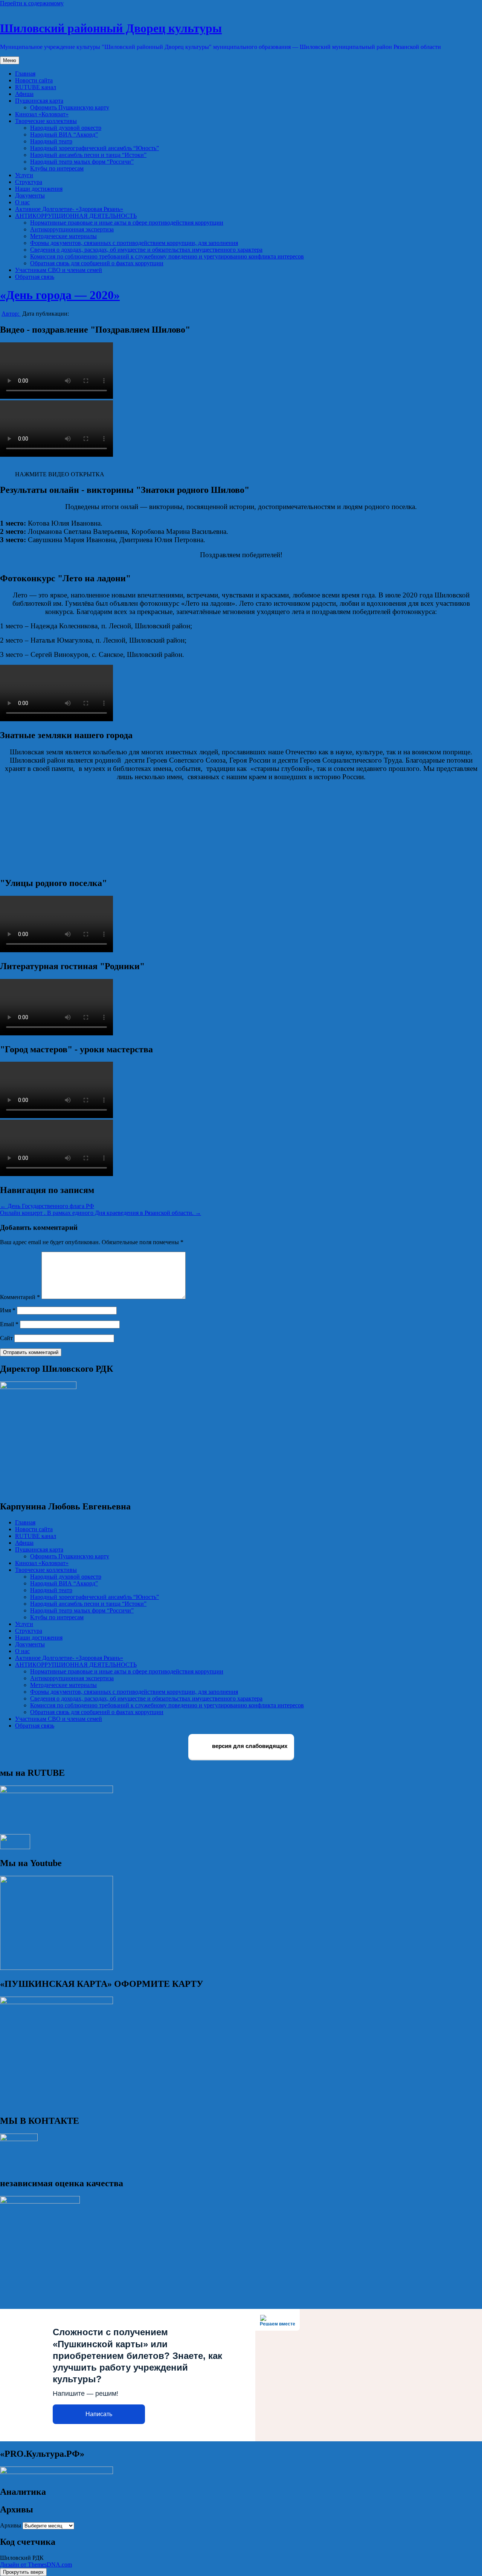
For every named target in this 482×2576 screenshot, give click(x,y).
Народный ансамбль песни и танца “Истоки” (88, 155)
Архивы (11, 2525)
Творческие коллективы (46, 121)
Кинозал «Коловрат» (42, 114)
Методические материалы (63, 236)
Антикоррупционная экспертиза (72, 229)
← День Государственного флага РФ (47, 1206)
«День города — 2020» (60, 295)
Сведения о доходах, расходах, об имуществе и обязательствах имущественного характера (146, 250)
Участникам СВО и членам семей (59, 270)
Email (9, 1324)
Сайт (6, 1338)
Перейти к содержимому (32, 3)
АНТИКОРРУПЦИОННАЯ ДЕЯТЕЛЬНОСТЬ (76, 216)
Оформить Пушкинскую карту (70, 107)
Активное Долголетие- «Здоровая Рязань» (69, 209)
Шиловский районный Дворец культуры (111, 28)
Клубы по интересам (57, 168)
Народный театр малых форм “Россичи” (82, 162)
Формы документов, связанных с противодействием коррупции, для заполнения (134, 243)
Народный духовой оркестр (66, 128)
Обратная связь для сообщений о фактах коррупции (97, 263)
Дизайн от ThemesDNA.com (36, 2565)
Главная (25, 74)
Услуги (24, 175)
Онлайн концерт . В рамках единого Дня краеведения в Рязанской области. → (101, 1213)
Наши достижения (39, 189)
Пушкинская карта (39, 101)
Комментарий (20, 1297)
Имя (8, 1310)
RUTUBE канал (36, 87)
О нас (22, 202)
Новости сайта (34, 80)
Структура (29, 182)
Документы (30, 195)
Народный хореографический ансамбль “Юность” (95, 148)
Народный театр (51, 141)
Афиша (24, 94)
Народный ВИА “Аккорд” (64, 134)
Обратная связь (35, 277)
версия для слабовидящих (249, 1746)
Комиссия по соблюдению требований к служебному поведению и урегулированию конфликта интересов (167, 256)
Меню (10, 60)
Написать (99, 2414)
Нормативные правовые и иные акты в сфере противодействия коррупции (127, 223)
